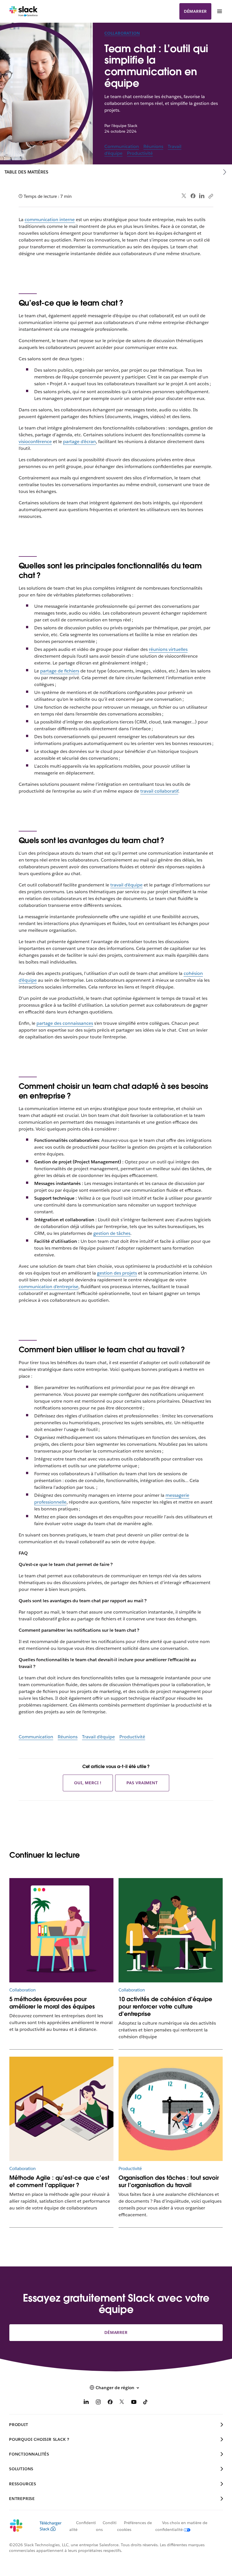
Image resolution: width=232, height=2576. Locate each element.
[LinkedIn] (202, 196)
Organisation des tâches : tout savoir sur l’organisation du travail (169, 2181)
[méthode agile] (61, 2109)
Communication (122, 146)
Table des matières (26, 172)
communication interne (50, 220)
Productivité (140, 153)
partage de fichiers (60, 671)
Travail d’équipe (98, 1737)
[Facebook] (193, 196)
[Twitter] (184, 196)
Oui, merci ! (88, 1783)
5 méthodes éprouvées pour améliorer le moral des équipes (52, 2003)
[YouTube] (134, 2403)
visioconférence (35, 442)
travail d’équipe (126, 885)
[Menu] (219, 11)
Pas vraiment (142, 1783)
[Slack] (24, 11)
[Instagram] (98, 2403)
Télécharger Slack (51, 2526)
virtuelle (177, 649)
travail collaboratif (159, 791)
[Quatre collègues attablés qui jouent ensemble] (171, 1930)
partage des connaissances (65, 1023)
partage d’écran (80, 442)
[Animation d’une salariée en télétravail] (61, 1930)
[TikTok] (146, 2403)
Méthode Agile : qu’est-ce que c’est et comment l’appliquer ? (59, 2181)
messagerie (177, 1495)
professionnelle (50, 1502)
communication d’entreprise (49, 1287)
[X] (122, 2403)
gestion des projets (117, 1273)
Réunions (153, 146)
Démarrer (195, 11)
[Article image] (171, 2109)
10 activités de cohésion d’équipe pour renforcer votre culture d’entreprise (165, 2006)
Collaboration (122, 33)
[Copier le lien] (210, 196)
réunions (159, 649)
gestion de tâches (112, 1233)
